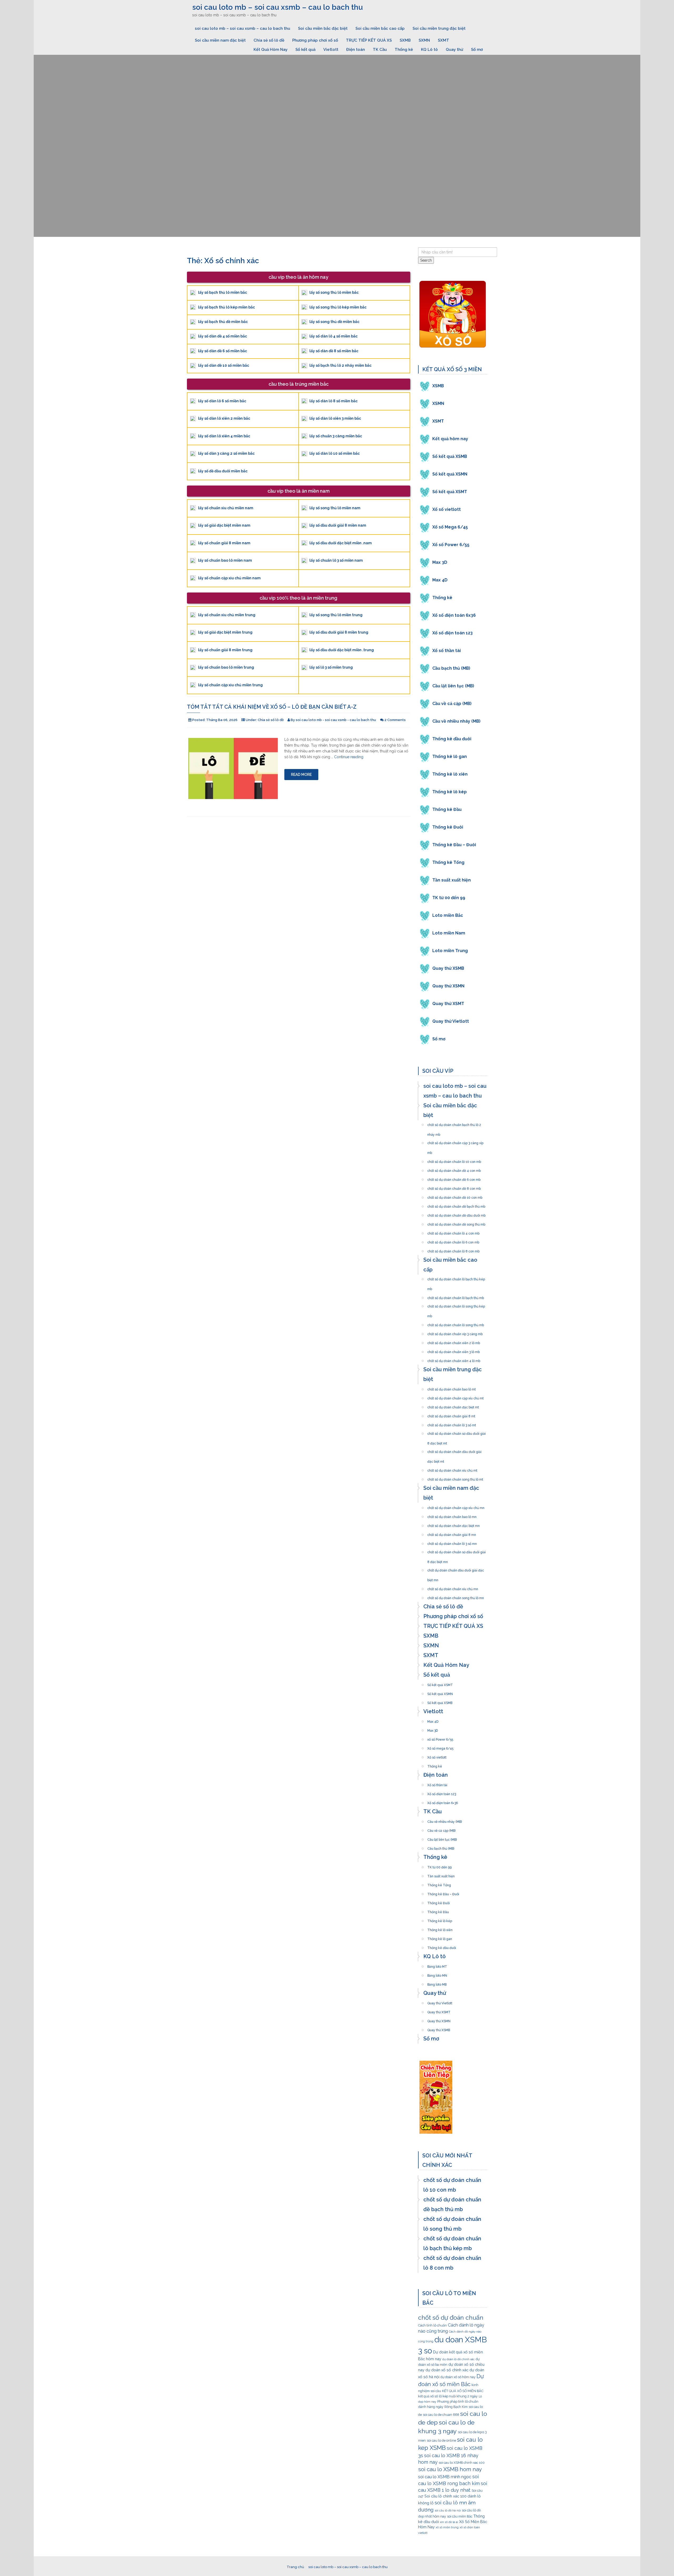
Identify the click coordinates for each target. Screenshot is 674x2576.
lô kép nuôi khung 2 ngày (458, 2396)
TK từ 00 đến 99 (449, 898)
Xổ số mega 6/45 (440, 1747)
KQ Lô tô (429, 50)
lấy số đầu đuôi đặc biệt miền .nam (341, 543)
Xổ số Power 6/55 (451, 545)
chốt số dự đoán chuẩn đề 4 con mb (454, 1169)
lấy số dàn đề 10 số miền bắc (224, 365)
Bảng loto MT (437, 1965)
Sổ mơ (477, 50)
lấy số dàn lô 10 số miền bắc (334, 453)
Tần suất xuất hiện (452, 880)
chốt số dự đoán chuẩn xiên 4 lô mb (454, 1359)
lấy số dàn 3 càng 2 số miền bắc (226, 453)
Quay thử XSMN (448, 986)
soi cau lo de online (441, 2440)
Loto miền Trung (450, 951)
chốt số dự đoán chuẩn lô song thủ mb (456, 1324)
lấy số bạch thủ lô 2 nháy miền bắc (340, 365)
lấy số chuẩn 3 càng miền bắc (336, 436)
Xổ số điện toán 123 (452, 633)
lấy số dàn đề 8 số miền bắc (334, 351)
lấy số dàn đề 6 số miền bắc (222, 351)
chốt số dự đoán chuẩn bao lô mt (452, 1388)
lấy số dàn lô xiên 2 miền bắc (224, 418)
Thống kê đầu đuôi (452, 739)
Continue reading (349, 757)
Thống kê (404, 50)
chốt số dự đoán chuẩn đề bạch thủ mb (456, 1205)
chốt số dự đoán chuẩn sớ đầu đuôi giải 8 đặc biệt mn (457, 1551)
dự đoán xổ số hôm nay (458, 2377)
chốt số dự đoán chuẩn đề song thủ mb (456, 1223)
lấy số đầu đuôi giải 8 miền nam (338, 525)
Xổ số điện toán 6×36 (443, 1801)
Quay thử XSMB (448, 968)
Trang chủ (295, 2567)
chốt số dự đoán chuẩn (451, 2317)
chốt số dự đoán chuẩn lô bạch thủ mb (456, 1296)
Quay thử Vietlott (451, 1021)
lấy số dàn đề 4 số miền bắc (222, 336)
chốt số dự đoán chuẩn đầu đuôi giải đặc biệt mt (454, 1450)
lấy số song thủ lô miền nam (335, 508)
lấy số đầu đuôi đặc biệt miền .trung (342, 650)
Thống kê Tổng (448, 862)
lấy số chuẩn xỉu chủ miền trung (227, 615)
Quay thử (454, 50)
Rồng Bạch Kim (456, 2407)
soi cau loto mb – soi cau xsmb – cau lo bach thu (277, 7)
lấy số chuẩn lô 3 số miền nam (336, 560)
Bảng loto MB (437, 1983)
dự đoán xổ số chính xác (447, 2370)
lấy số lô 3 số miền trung (331, 667)
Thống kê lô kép (450, 792)
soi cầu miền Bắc (460, 2516)
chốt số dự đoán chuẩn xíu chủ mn (453, 1588)
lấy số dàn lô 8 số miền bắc (333, 401)
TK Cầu (380, 50)
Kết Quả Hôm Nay (271, 50)
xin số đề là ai (449, 2522)
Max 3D (440, 562)
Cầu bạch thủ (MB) (451, 668)
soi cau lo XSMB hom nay (450, 2469)
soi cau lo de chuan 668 (441, 2415)
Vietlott (331, 50)
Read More (301, 775)
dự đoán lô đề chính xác (459, 2359)
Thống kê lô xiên (450, 774)
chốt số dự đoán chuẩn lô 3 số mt (452, 1424)
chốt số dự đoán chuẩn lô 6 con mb (453, 1241)
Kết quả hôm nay (450, 439)
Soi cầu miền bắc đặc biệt (323, 28)
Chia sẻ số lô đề (269, 40)
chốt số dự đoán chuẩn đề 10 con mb (455, 1196)
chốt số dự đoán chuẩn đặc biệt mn (454, 1524)
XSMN (438, 403)
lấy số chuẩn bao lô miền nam (225, 560)
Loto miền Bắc (448, 915)
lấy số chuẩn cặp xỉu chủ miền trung (230, 685)
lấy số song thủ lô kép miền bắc (338, 307)
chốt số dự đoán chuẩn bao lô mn (452, 1515)
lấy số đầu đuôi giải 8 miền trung (339, 632)
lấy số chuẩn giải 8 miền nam (224, 543)
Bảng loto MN (437, 1974)
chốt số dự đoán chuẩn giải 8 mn (452, 1533)
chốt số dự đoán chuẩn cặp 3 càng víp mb (455, 1142)
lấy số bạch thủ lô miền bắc (222, 292)
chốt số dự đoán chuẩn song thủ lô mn (456, 1596)
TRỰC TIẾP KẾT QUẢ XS (369, 40)
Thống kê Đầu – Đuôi (454, 845)
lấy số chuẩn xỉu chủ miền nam (226, 508)
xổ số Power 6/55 (440, 1738)
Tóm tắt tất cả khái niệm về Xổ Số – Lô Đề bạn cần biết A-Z (272, 707)
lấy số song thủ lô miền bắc (334, 292)
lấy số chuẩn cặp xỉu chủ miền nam (229, 578)
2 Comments (395, 720)
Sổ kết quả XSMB (450, 456)
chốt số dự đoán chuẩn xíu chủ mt (452, 1469)
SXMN (424, 40)
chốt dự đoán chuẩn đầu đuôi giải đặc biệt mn (456, 1569)
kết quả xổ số (428, 2396)
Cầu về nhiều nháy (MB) (456, 721)
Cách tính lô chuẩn (432, 2325)
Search (426, 260)
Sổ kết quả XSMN (450, 474)
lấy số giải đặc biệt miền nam (224, 525)
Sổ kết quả (305, 50)
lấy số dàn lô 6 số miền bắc (222, 401)
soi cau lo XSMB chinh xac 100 (462, 2463)
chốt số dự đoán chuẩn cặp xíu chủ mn (456, 1506)
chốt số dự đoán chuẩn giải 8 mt (451, 1415)
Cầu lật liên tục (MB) (453, 686)
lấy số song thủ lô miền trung (336, 615)
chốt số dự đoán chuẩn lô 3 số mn (452, 1542)
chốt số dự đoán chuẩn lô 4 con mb (453, 1232)
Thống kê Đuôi (448, 827)
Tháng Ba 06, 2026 (222, 720)
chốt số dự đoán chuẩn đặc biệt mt (453, 1406)
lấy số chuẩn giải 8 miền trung (225, 650)
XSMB (438, 386)
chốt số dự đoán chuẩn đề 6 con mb (454, 1178)
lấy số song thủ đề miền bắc (334, 322)
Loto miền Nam (449, 933)
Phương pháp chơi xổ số (315, 40)
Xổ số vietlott (447, 509)
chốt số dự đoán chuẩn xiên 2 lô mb (454, 1341)
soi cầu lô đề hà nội (448, 2510)
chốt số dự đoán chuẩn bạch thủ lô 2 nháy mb (454, 1123)
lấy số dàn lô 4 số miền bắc (333, 336)
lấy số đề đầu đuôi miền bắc (223, 471)
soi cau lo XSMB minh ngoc (445, 2477)
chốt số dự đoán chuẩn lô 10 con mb (454, 1160)
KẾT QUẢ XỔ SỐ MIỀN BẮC (463, 2391)
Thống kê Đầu (447, 809)
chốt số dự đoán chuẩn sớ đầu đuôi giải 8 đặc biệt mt (457, 1432)
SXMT (443, 40)
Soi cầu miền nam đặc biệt (220, 40)
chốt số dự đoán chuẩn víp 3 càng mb (455, 1333)
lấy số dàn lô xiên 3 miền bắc (335, 418)
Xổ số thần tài (447, 651)
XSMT (438, 421)
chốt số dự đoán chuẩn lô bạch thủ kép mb (456, 1278)
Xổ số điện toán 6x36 (454, 615)
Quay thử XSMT (448, 1004)
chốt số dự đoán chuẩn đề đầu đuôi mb (456, 1214)
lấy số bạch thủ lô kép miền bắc (226, 307)
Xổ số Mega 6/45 (450, 527)
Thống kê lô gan (450, 756)
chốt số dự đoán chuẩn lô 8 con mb (453, 1250)
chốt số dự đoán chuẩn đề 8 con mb (454, 1187)
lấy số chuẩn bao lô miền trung (226, 667)
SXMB (405, 40)
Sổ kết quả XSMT (450, 492)
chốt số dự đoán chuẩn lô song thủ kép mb (456, 1305)
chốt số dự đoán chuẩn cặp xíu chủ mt (455, 1397)
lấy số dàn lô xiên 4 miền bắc (224, 436)
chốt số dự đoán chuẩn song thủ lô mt (455, 1478)
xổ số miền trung (447, 2527)
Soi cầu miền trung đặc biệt (439, 28)
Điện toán (356, 50)
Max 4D (440, 580)
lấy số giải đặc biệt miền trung (225, 632)
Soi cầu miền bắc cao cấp (380, 28)
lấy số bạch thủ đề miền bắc (223, 322)
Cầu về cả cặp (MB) (452, 704)
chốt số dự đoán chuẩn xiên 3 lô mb (454, 1350)
